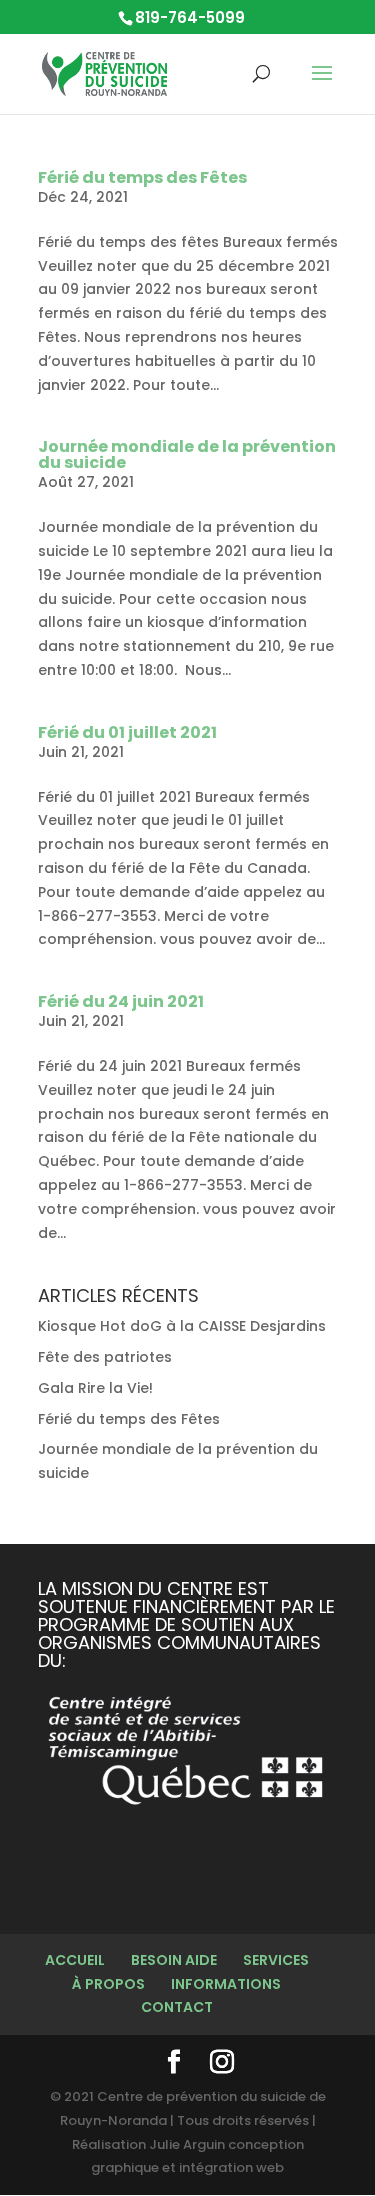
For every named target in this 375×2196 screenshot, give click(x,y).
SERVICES (276, 1960)
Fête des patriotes (105, 1357)
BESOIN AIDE (174, 1960)
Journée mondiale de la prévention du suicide (187, 454)
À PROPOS (108, 1984)
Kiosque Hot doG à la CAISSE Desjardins (182, 1326)
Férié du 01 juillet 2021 (127, 732)
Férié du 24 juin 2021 (121, 1001)
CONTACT (177, 2007)
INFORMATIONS (226, 1984)
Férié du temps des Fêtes (142, 177)
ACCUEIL (75, 1960)
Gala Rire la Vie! (95, 1388)
